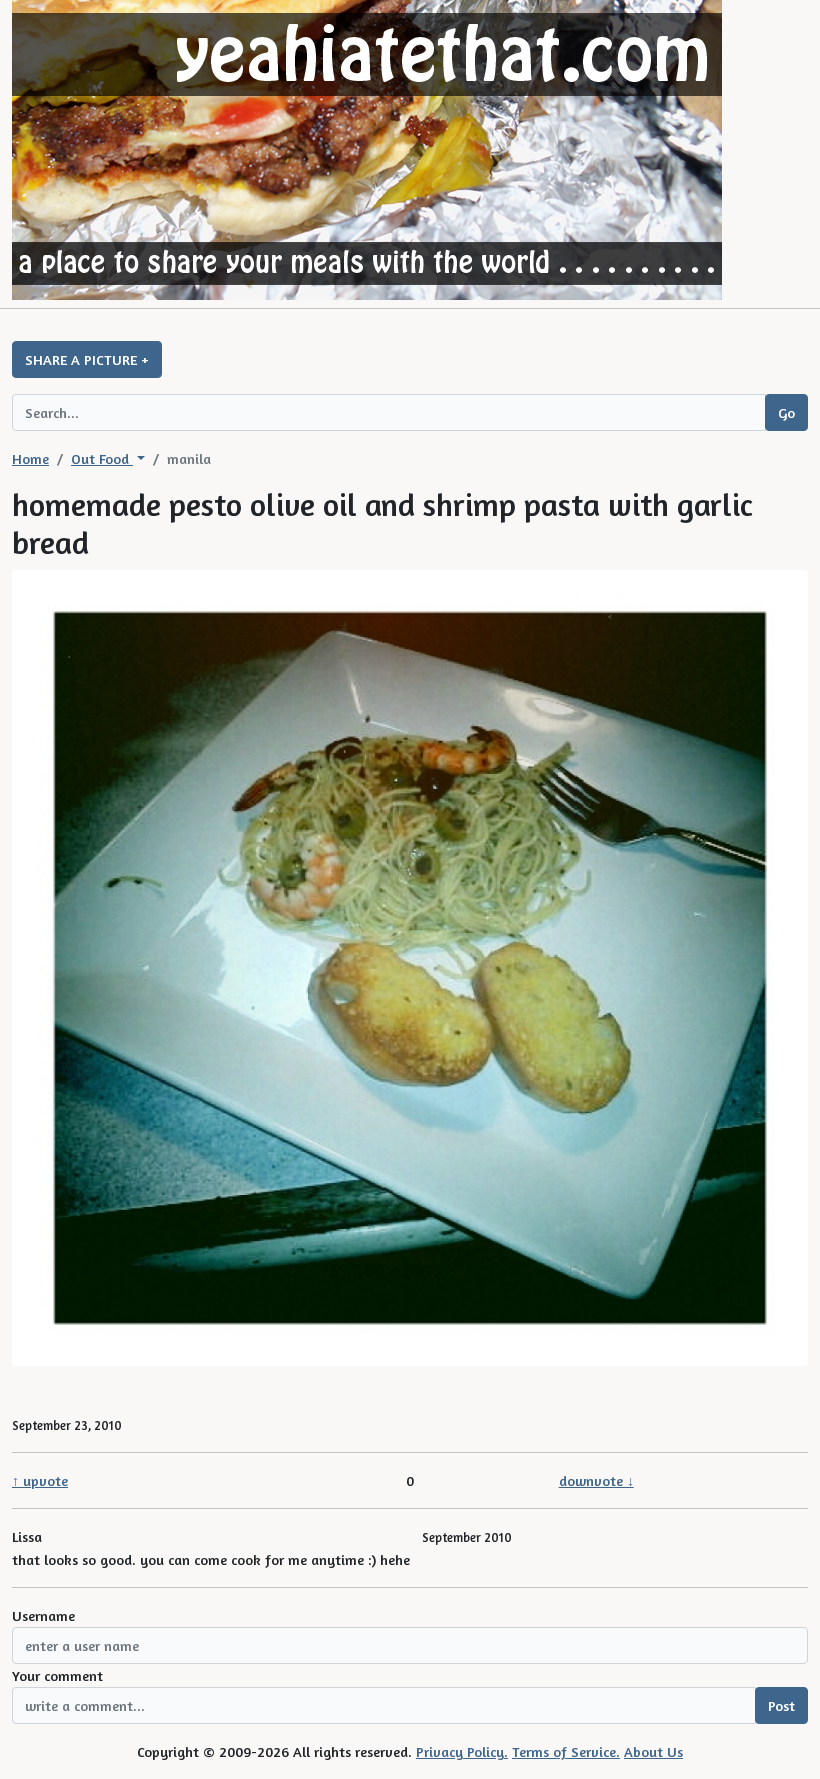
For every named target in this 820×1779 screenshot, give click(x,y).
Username (43, 1615)
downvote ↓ (596, 1480)
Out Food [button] (102, 458)
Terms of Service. (566, 1751)
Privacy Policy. (462, 1751)
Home (30, 458)
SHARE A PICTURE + (87, 359)
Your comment (57, 1675)
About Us (653, 1751)
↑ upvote (40, 1480)
